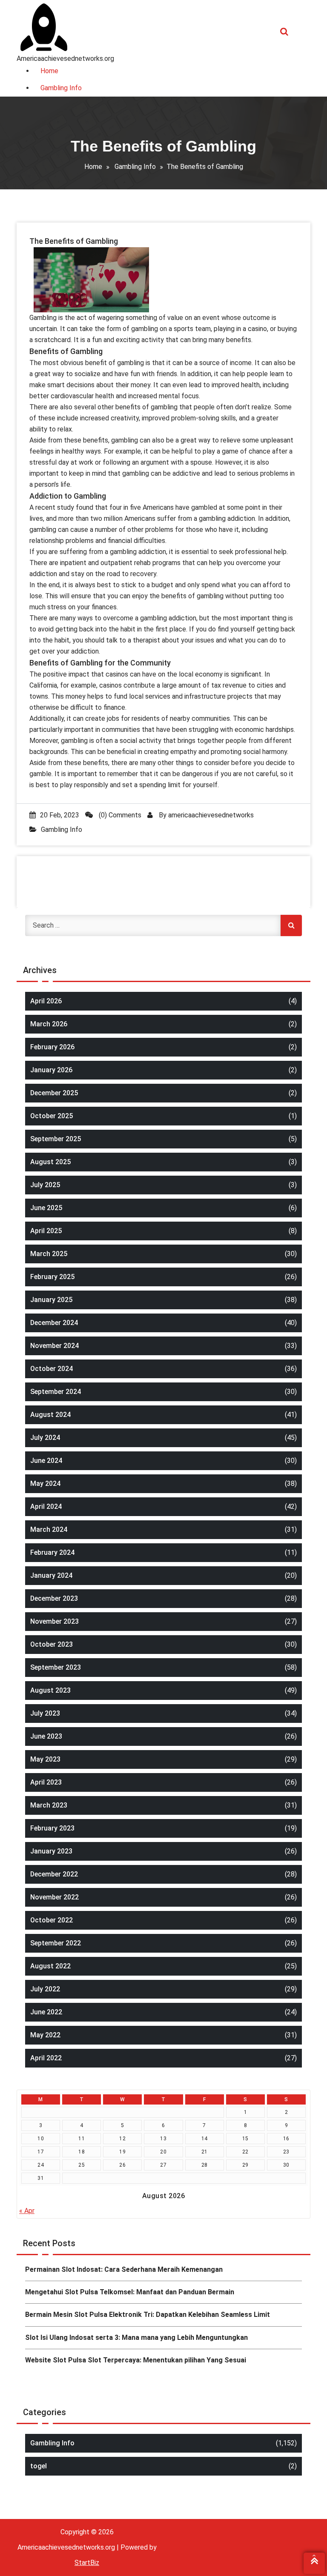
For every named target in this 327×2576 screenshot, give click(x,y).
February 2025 (52, 1277)
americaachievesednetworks (211, 815)
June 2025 (46, 1208)
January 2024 (51, 1575)
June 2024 (46, 1461)
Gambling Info (135, 167)
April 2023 (46, 1782)
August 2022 (50, 1966)
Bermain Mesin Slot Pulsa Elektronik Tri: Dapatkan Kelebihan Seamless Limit (148, 2315)
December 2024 (54, 1323)
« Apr (27, 2211)
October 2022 (52, 1920)
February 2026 (52, 1047)
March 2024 (49, 1529)
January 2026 (51, 1070)
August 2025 (50, 1162)
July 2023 (45, 1713)
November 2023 (54, 1621)
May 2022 (45, 2035)
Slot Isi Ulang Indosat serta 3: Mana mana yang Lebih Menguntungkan (136, 2338)
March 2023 (49, 1805)
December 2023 (54, 1598)
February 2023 (52, 1828)
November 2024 (54, 1346)
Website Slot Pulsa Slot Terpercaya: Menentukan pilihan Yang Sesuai (136, 2360)
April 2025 (46, 1231)
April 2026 (46, 1001)
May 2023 (45, 1759)
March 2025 (49, 1254)
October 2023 (52, 1644)
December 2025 (54, 1093)
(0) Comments (119, 815)
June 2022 (46, 2012)
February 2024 (52, 1552)
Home (93, 167)
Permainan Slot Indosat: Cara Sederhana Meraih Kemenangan (124, 2269)
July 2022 (45, 1989)
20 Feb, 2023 (60, 815)
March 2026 (49, 1024)
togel (39, 2466)
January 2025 (51, 1300)
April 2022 (46, 2058)
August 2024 (50, 1415)
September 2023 (56, 1667)
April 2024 (46, 1506)
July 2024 (45, 1438)
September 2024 (56, 1392)
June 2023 (46, 1736)
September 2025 (56, 1139)
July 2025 (45, 1185)
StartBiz (87, 2563)
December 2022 (54, 1874)
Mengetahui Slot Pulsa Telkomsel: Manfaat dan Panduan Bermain (130, 2292)
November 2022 (54, 1897)
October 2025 (52, 1116)
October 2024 (52, 1369)
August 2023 (50, 1690)
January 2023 (51, 1851)
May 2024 (45, 1484)
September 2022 (56, 1943)
